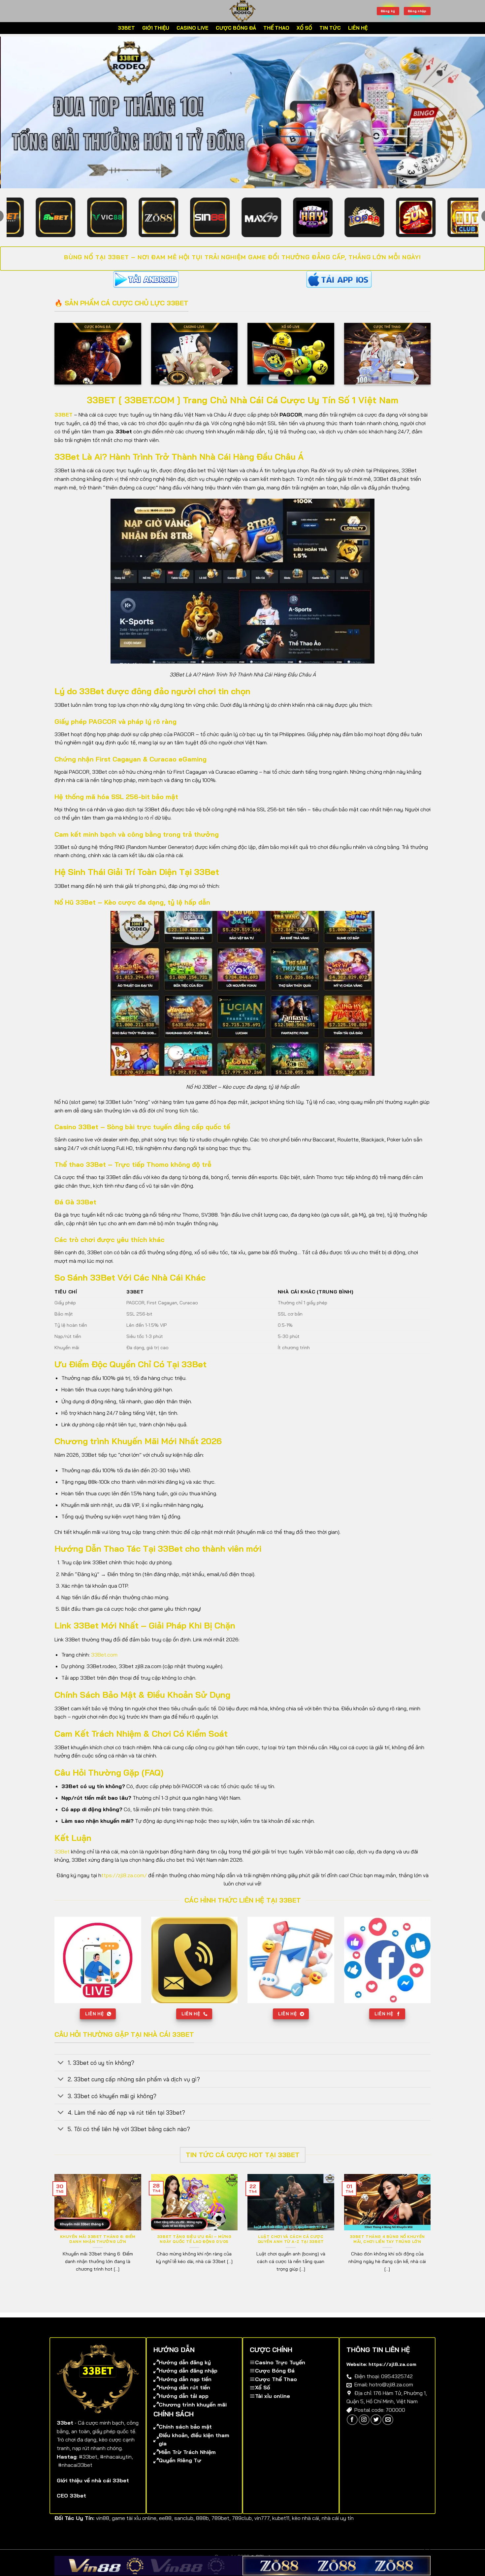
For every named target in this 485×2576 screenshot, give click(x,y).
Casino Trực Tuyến (280, 2373)
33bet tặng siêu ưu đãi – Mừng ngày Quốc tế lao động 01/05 (194, 2250)
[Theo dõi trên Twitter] (376, 2430)
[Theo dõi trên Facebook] (352, 2430)
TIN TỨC (330, 28)
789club (242, 2529)
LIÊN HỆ (358, 28)
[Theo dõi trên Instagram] (364, 2430)
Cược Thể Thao (276, 2390)
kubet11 (281, 2529)
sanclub (184, 2529)
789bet (220, 2529)
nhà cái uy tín (338, 2529)
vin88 (103, 2529)
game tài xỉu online (134, 2529)
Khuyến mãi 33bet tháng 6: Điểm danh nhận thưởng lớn (98, 2250)
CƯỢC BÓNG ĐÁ (236, 28)
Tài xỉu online (273, 2406)
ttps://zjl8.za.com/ (124, 1886)
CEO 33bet (71, 2506)
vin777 (262, 2529)
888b (202, 2529)
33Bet (62, 1862)
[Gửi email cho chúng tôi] (388, 2430)
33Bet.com (104, 1665)
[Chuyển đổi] (61, 2074)
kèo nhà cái (306, 2529)
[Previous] (18, 118)
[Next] (467, 118)
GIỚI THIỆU (156, 28)
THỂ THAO (276, 28)
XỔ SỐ (304, 28)
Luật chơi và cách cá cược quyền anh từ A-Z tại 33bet (291, 2250)
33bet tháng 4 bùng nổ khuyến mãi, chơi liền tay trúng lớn (387, 2250)
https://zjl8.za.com (392, 2375)
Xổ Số (263, 2398)
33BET (126, 28)
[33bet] (242, 11)
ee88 (165, 2529)
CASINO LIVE (193, 28)
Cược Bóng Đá (275, 2381)
